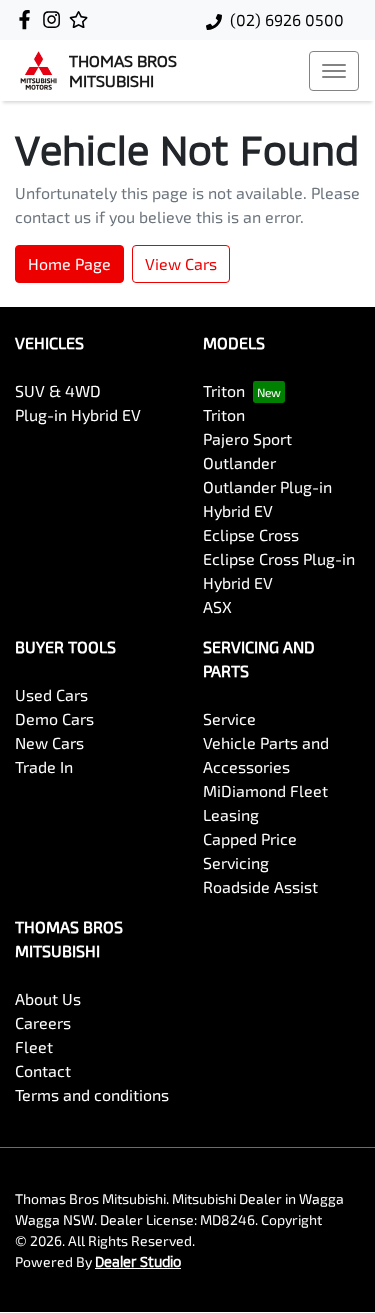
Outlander (239, 462)
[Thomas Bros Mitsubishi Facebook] (28, 19)
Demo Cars (54, 718)
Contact (43, 1070)
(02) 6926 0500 (287, 19)
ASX (217, 606)
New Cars (49, 742)
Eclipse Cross (251, 534)
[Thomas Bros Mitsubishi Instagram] (55, 19)
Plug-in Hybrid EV (78, 414)
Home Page (69, 263)
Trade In (44, 766)
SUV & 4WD (58, 390)
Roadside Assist (260, 886)
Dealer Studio (138, 1261)
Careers (43, 1022)
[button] (334, 71)
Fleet (34, 1046)
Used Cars (51, 694)
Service (229, 718)
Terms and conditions (92, 1094)
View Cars (181, 263)
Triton (224, 390)
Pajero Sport (247, 438)
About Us (48, 998)
